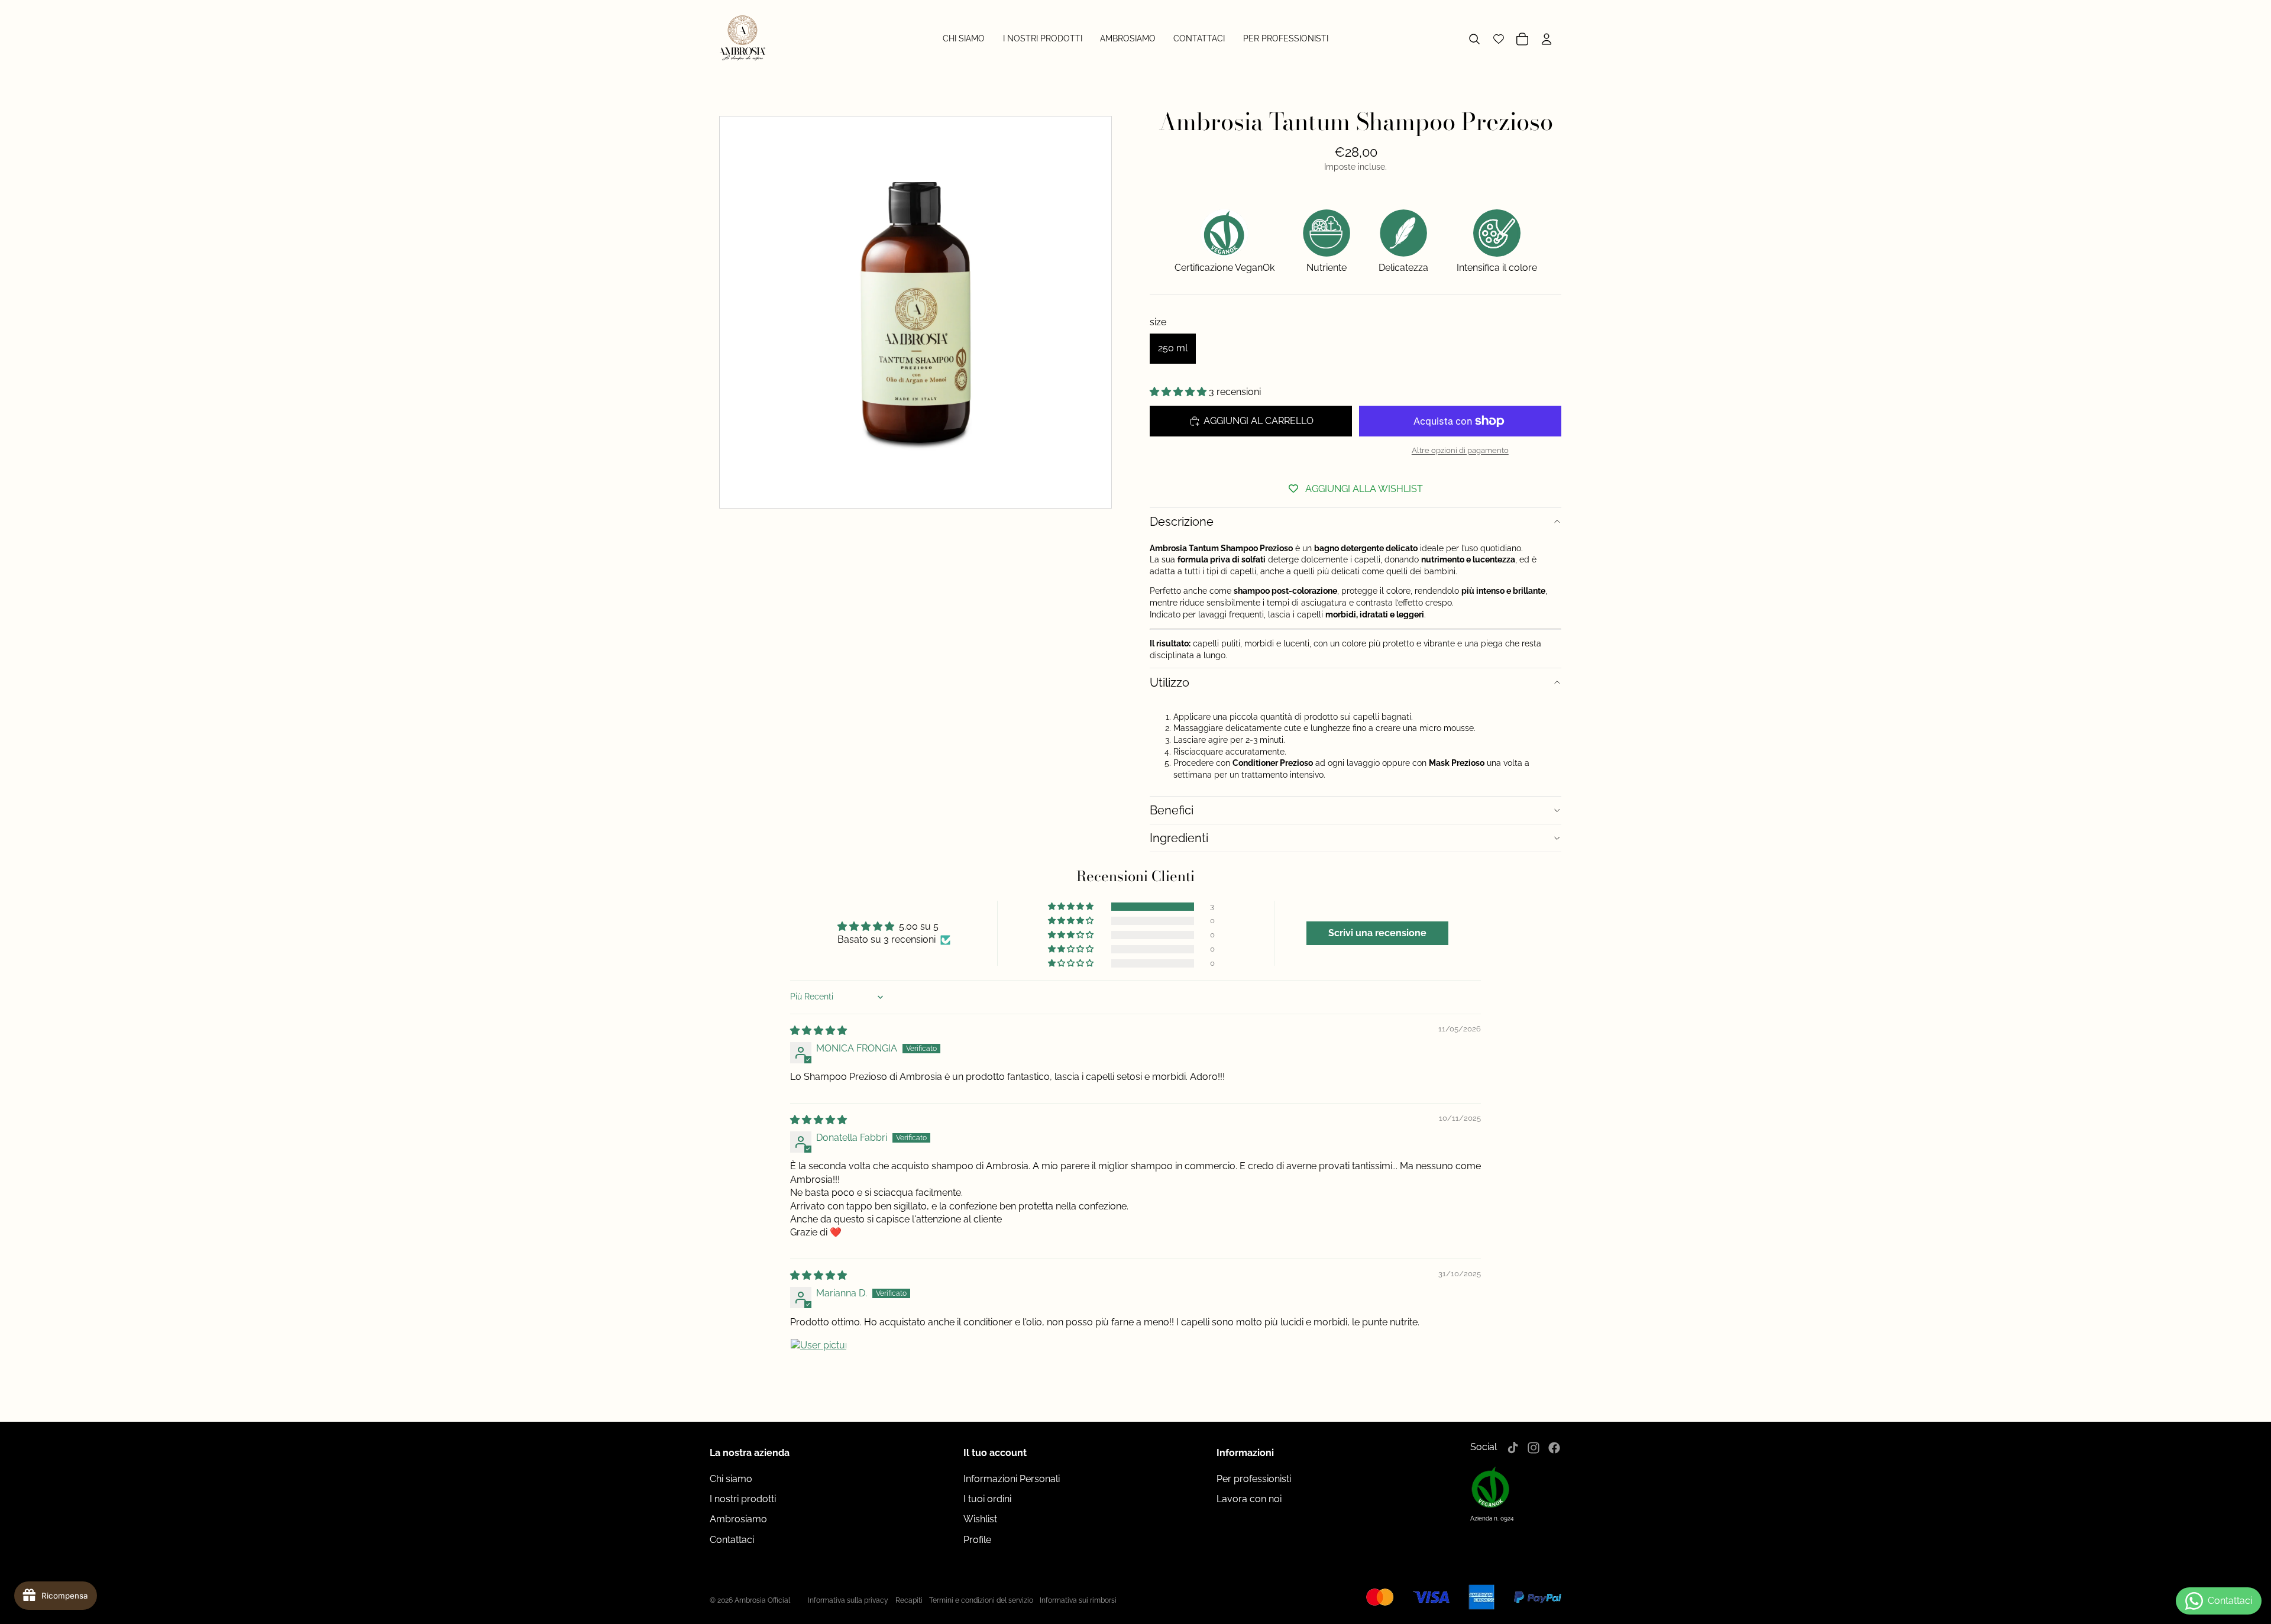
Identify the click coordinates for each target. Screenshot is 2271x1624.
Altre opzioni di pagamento (1460, 450)
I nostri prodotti (743, 1499)
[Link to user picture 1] (819, 1367)
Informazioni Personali (1012, 1479)
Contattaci (732, 1540)
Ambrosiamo (738, 1519)
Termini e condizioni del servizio (981, 1600)
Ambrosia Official (762, 1600)
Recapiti (909, 1600)
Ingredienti (1179, 838)
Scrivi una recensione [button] (1377, 933)
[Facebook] (1554, 1448)
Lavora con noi (1249, 1499)
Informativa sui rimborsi (1078, 1600)
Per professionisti (1254, 1479)
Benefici (1172, 810)
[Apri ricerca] (1474, 39)
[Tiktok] (1513, 1448)
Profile (977, 1540)
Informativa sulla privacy (848, 1600)
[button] (1179, 392)
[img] (819, 1031)
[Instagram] (1534, 1448)
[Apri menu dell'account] (1548, 39)
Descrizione (1182, 522)
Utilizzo (1170, 682)
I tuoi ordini (987, 1499)
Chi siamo (731, 1479)
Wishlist (980, 1519)
